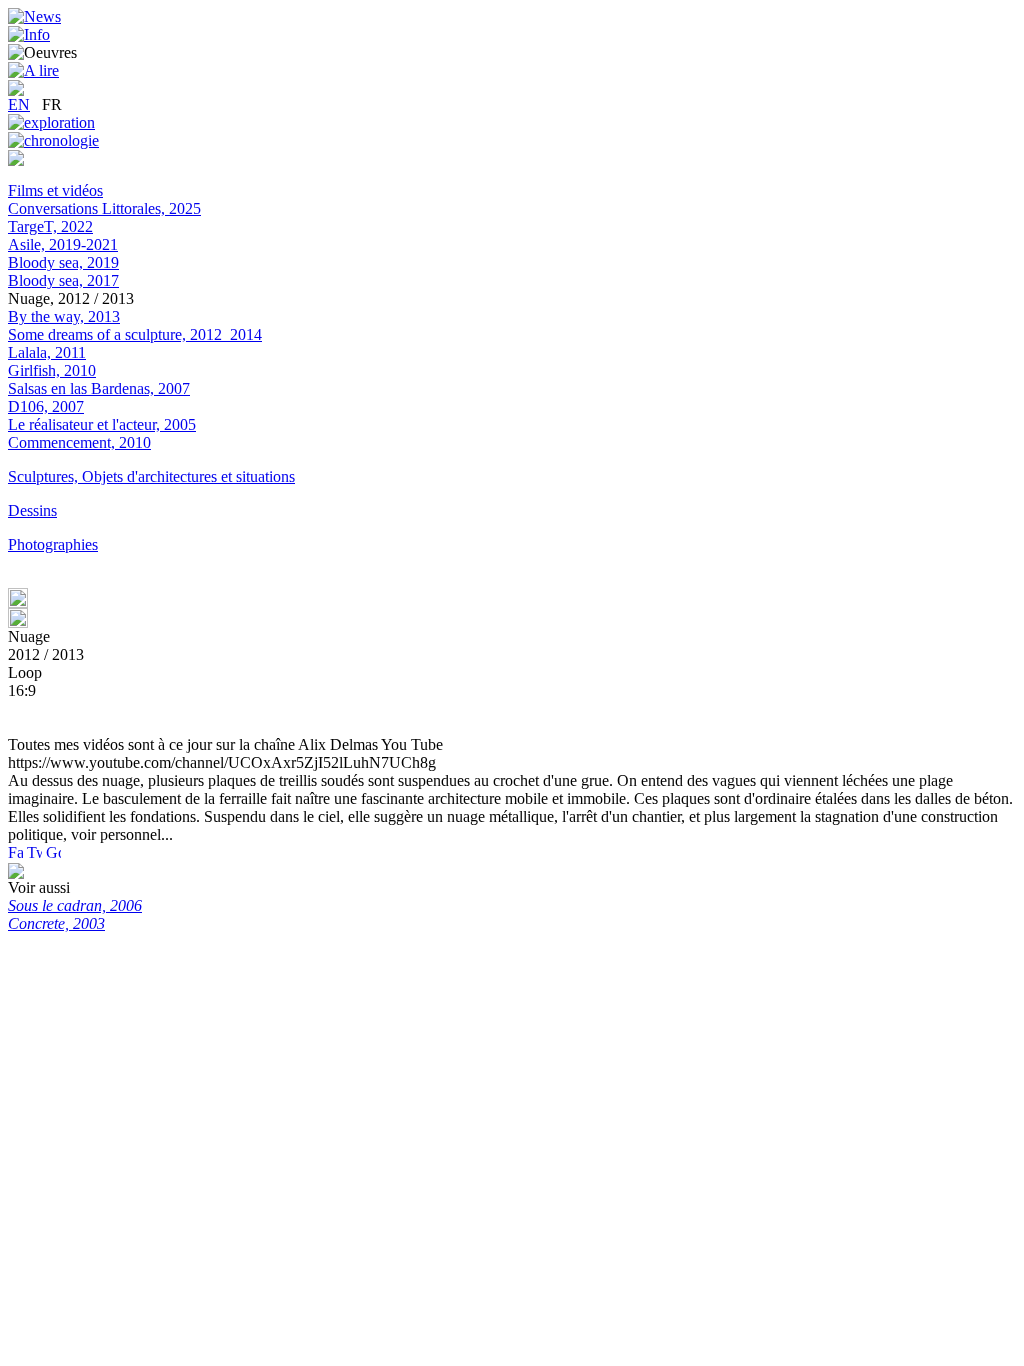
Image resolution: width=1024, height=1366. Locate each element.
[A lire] (33, 70)
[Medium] (16, 160)
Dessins (32, 510)
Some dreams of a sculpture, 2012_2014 (135, 334)
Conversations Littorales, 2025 (104, 208)
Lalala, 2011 (47, 352)
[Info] (29, 34)
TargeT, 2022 (50, 226)
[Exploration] (51, 122)
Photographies (53, 544)
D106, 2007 (46, 406)
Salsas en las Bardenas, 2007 (99, 388)
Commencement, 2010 (79, 442)
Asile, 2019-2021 (63, 244)
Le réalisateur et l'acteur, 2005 (102, 424)
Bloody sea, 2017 (63, 280)
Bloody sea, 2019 (63, 262)
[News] (34, 16)
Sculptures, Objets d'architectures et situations (151, 476)
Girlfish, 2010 (52, 370)
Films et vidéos (55, 190)
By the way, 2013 (64, 316)
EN (19, 104)
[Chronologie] (53, 140)
